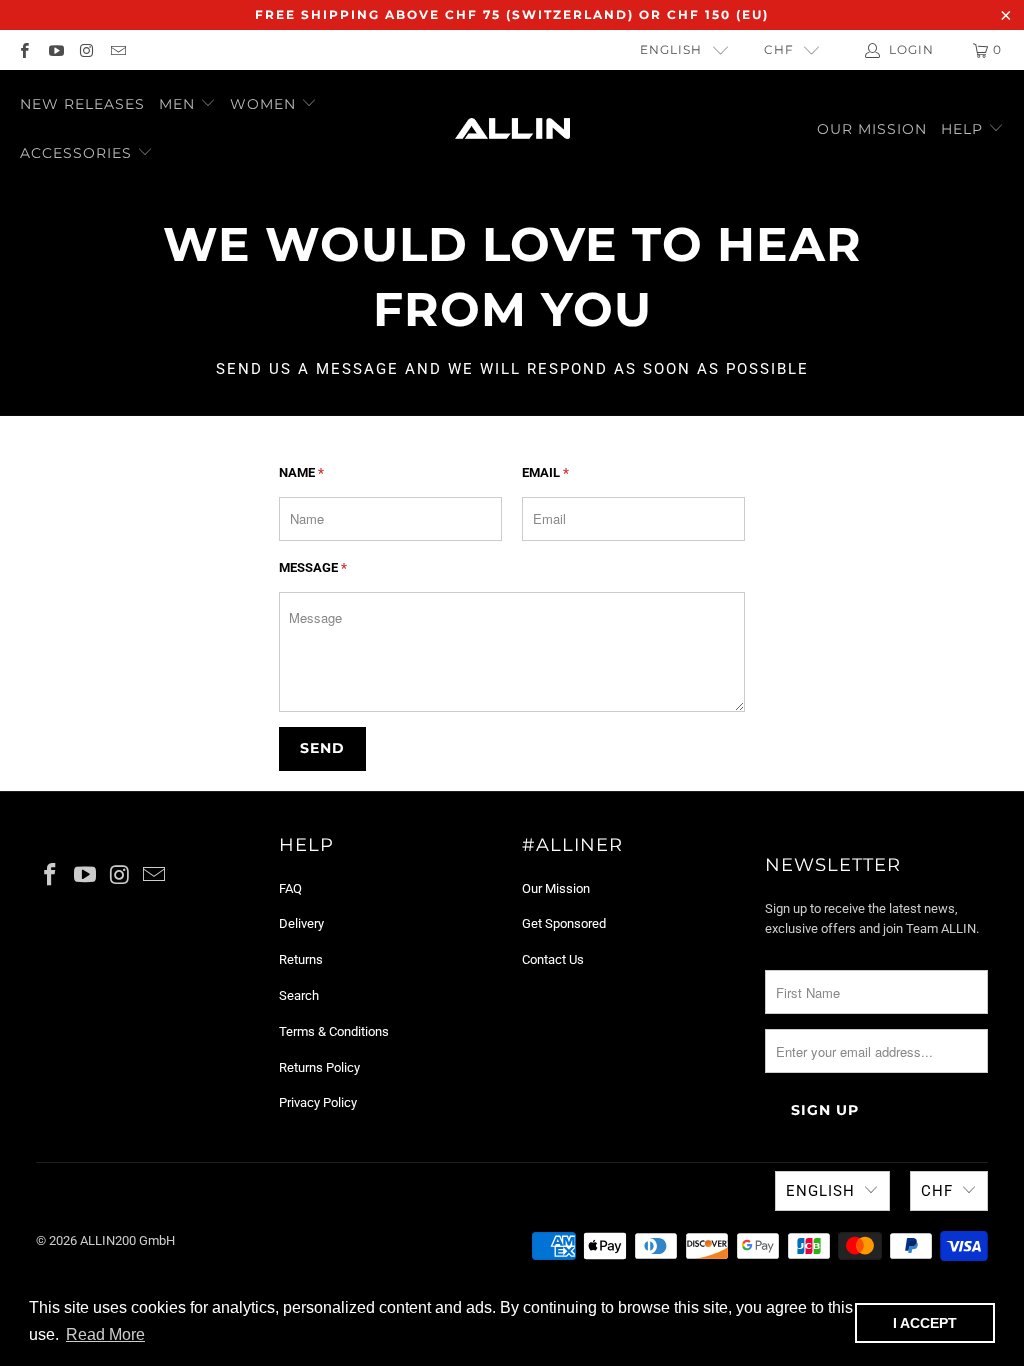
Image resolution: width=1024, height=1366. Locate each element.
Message (313, 567)
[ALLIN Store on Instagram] (86, 50)
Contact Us (553, 959)
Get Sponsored (564, 923)
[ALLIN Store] (512, 128)
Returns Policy (319, 1067)
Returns (301, 959)
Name (301, 472)
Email (545, 472)
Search (299, 995)
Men (179, 104)
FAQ (290, 888)
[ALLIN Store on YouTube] (54, 50)
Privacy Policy (318, 1102)
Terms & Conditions (334, 1031)
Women (265, 104)
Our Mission (872, 129)
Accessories (76, 153)
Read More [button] (105, 1334)
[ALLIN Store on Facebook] (23, 50)
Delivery (301, 923)
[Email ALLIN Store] (117, 50)
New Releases (82, 104)
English (671, 49)
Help (964, 129)
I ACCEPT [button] (925, 1323)
